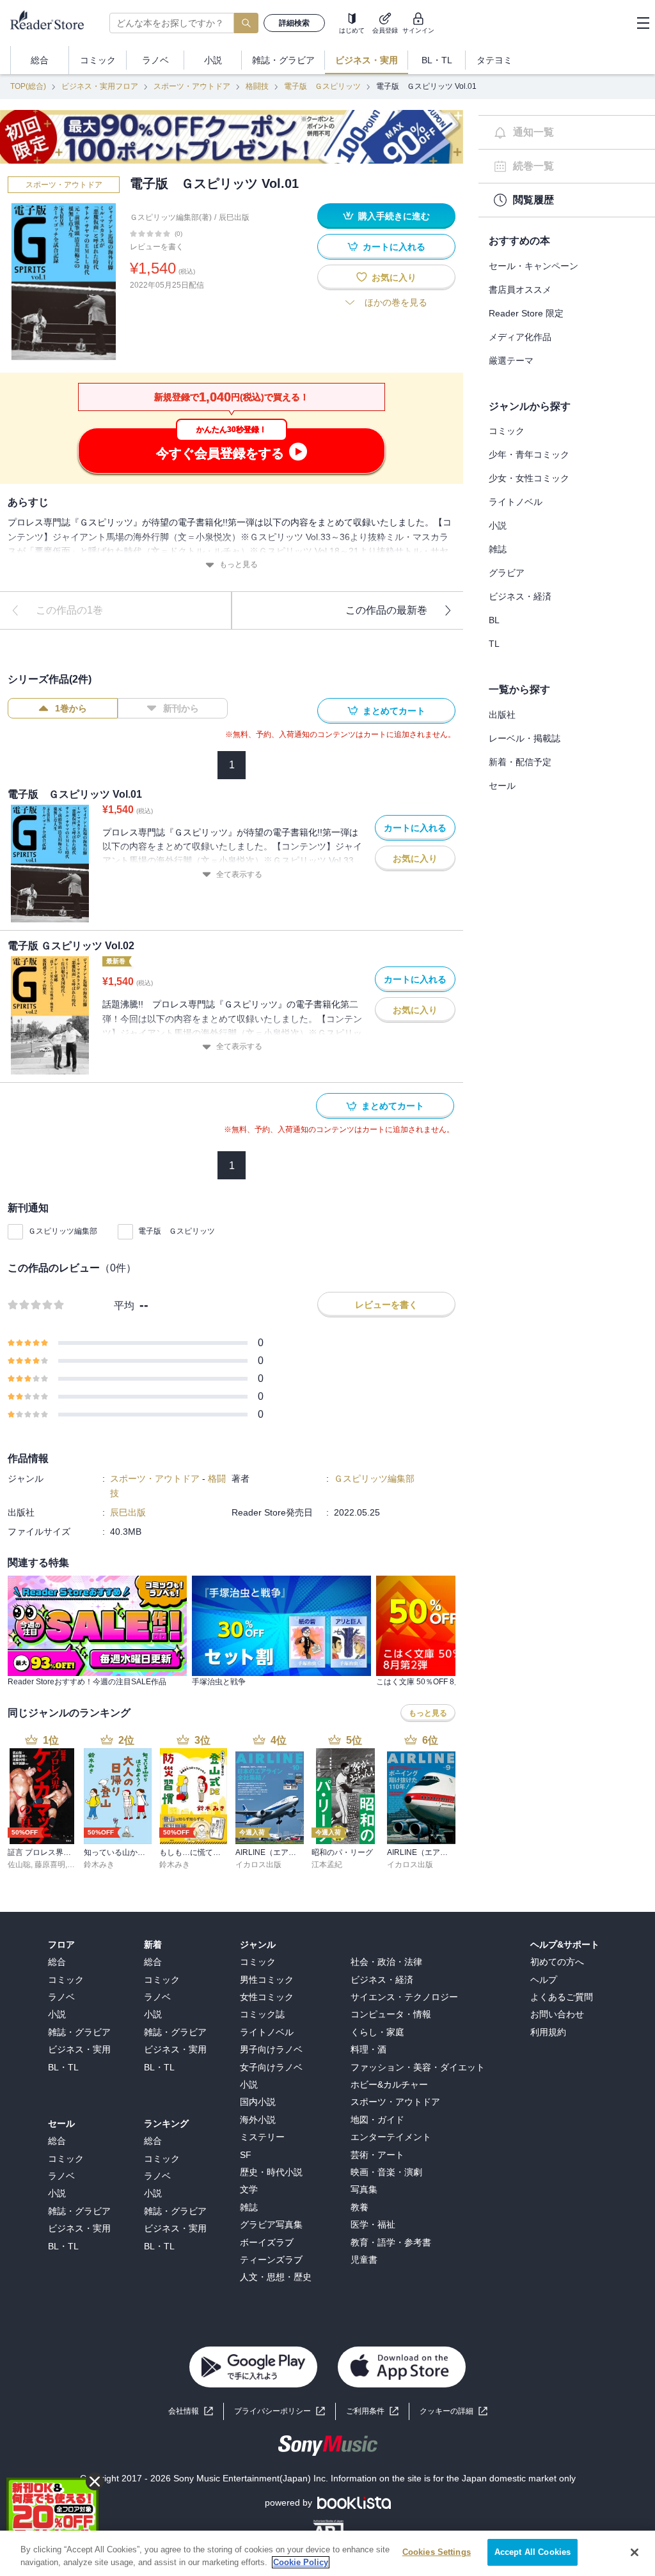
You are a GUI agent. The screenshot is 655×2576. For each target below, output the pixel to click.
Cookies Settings (437, 2552)
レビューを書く (157, 247)
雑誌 (498, 549)
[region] (327, 2553)
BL (494, 620)
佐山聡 (19, 1865)
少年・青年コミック (529, 454)
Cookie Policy (301, 2562)
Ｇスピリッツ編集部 (63, 1231)
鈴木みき (99, 1865)
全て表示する (239, 874)
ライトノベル (516, 502)
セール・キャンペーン (533, 266)
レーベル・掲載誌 (525, 738)
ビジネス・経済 (520, 596)
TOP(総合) (28, 86)
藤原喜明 (50, 1865)
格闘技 (257, 86)
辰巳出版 (234, 217)
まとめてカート (394, 711)
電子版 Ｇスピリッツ (322, 86)
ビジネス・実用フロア (100, 86)
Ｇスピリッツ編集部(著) (171, 217)
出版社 (502, 715)
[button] (454, 2411)
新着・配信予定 (520, 762)
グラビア (507, 573)
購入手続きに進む (394, 216)
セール (502, 786)
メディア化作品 (520, 337)
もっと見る (239, 564)
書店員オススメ (520, 290)
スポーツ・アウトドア (192, 86)
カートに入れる (394, 247)
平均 (124, 1306)
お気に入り (394, 277)
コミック (507, 431)
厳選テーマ (511, 361)
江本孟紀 (327, 1865)
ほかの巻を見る (396, 302)
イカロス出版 (258, 1865)
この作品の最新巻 (386, 610)
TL (494, 644)
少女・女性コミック (529, 478)
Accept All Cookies (533, 2552)
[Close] (635, 2552)
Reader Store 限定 (526, 313)
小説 (498, 525)
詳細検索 (294, 23)
